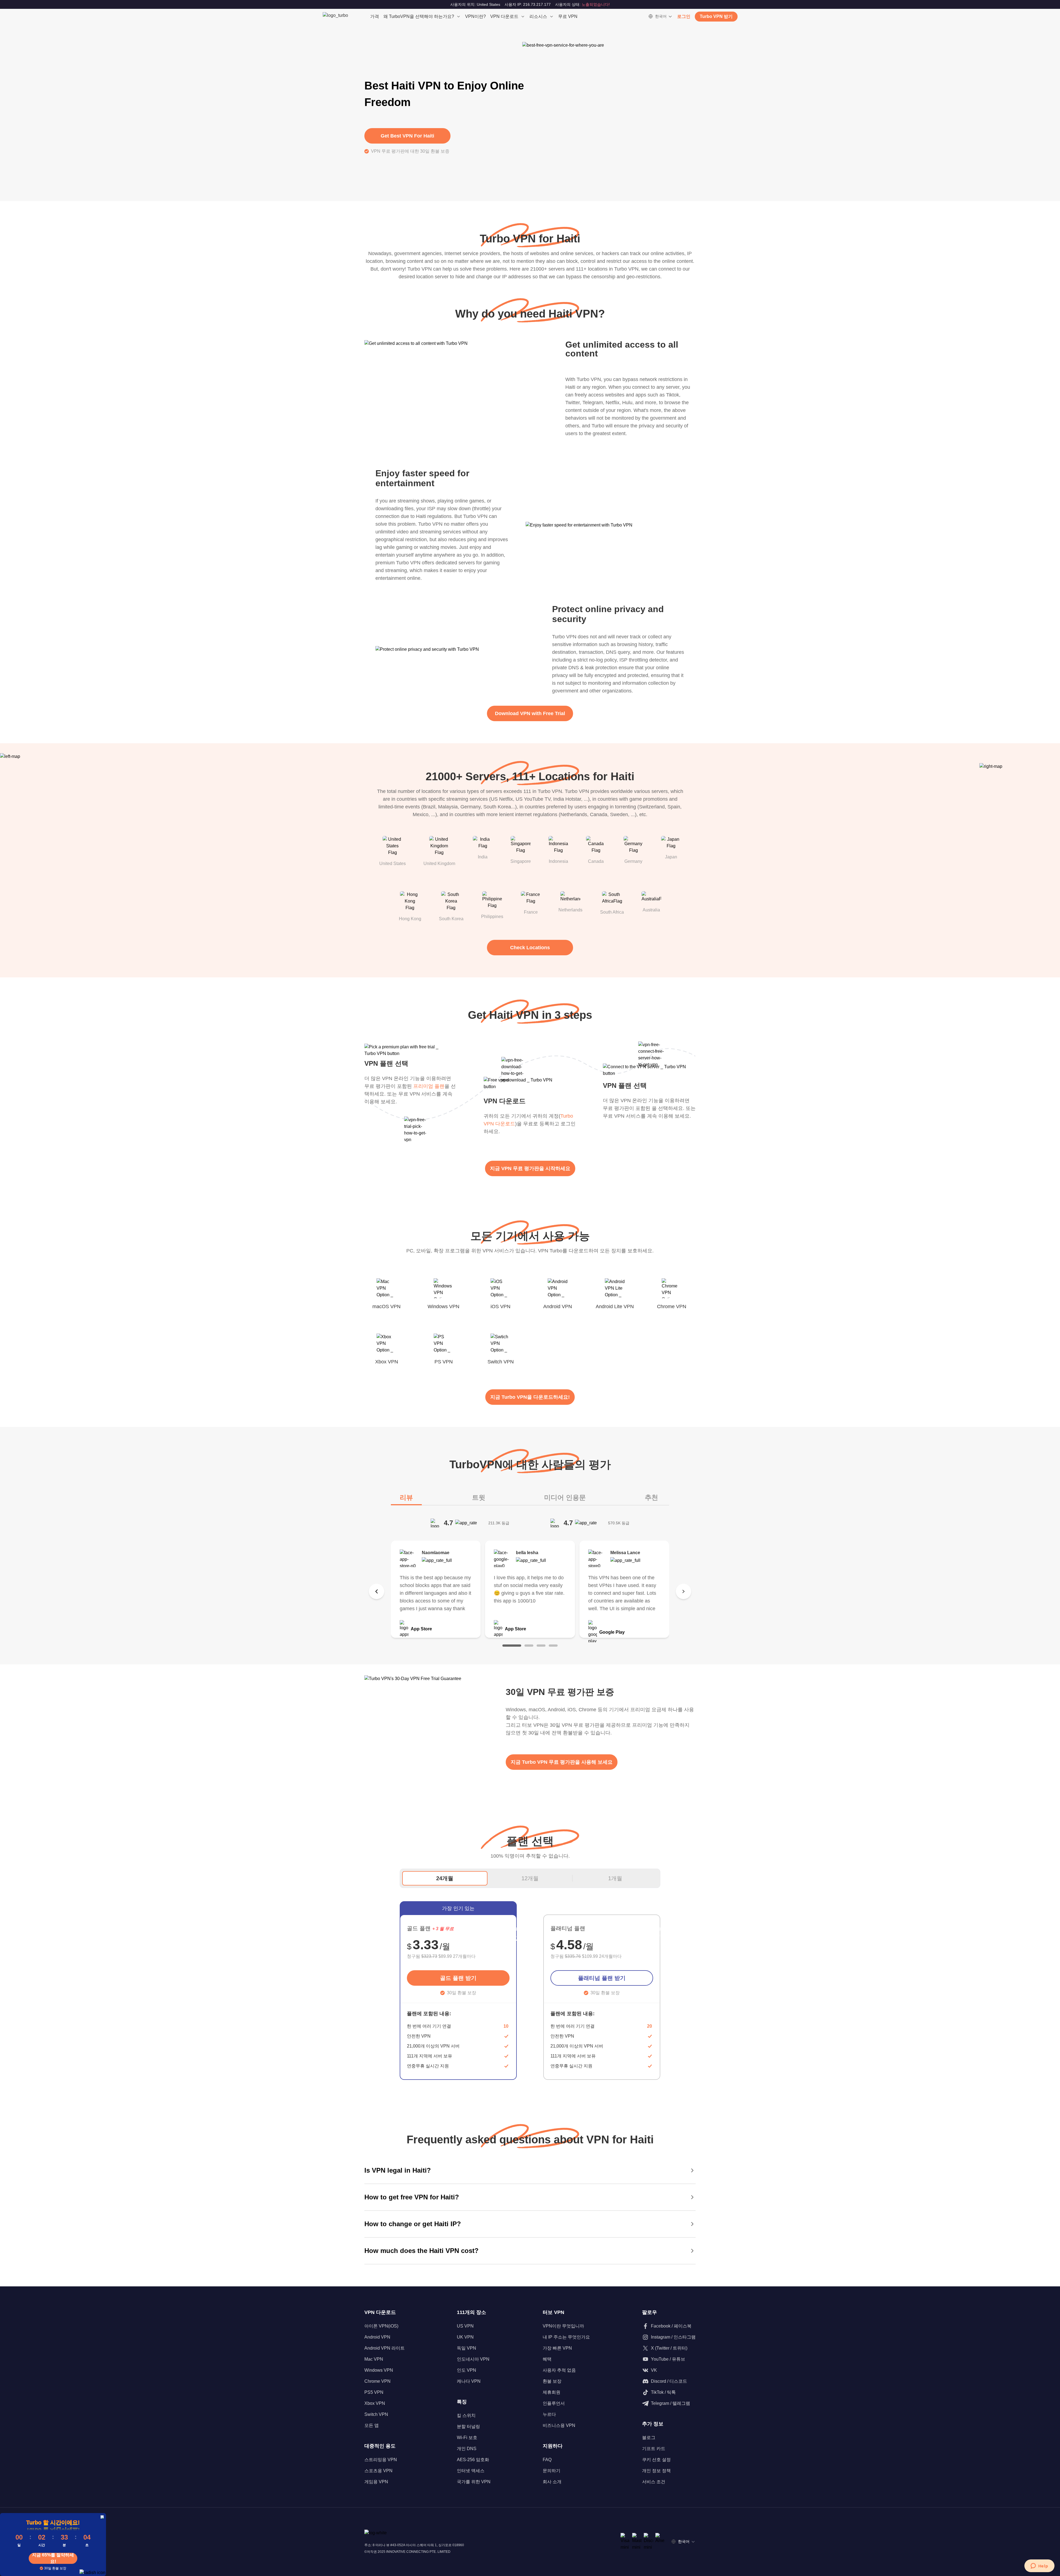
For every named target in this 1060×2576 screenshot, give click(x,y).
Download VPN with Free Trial (530, 713)
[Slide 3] (541, 1646)
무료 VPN (568, 16)
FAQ (547, 2460)
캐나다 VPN (469, 2381)
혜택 (547, 2359)
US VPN (465, 2326)
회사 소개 (552, 2482)
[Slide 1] (512, 1646)
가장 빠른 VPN (557, 2348)
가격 (375, 16)
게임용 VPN (376, 2482)
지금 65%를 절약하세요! (53, 2558)
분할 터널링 (468, 2426)
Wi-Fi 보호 (467, 2438)
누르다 (549, 2414)
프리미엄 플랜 (429, 1086)
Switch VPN (376, 2414)
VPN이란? (475, 16)
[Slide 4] (553, 1646)
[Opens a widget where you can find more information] (1039, 2566)
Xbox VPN (375, 2403)
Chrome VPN (377, 2381)
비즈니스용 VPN (559, 2425)
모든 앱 (372, 2425)
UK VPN (465, 2337)
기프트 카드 (654, 2449)
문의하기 (552, 2471)
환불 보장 (552, 2381)
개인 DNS (467, 2449)
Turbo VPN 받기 (716, 16)
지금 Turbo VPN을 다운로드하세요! (530, 1397)
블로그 (649, 2438)
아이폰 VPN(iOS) (381, 2326)
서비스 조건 (654, 2482)
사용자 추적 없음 (559, 2370)
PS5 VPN (374, 2392)
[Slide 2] (529, 1646)
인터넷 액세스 (471, 2471)
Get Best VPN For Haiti (407, 136)
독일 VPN (467, 2348)
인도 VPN (467, 2370)
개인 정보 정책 (656, 2471)
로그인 (684, 16)
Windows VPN (379, 2370)
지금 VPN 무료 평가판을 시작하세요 (530, 1168)
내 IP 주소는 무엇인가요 (566, 2337)
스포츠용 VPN (378, 2471)
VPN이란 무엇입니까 (563, 2326)
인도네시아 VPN (473, 2359)
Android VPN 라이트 (385, 2348)
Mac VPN (374, 2359)
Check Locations (530, 948)
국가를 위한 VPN (474, 2482)
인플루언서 (554, 2403)
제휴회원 (552, 2392)
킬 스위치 (466, 2415)
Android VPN (377, 2337)
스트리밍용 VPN (381, 2460)
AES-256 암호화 (473, 2460)
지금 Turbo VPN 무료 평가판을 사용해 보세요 (562, 1762)
